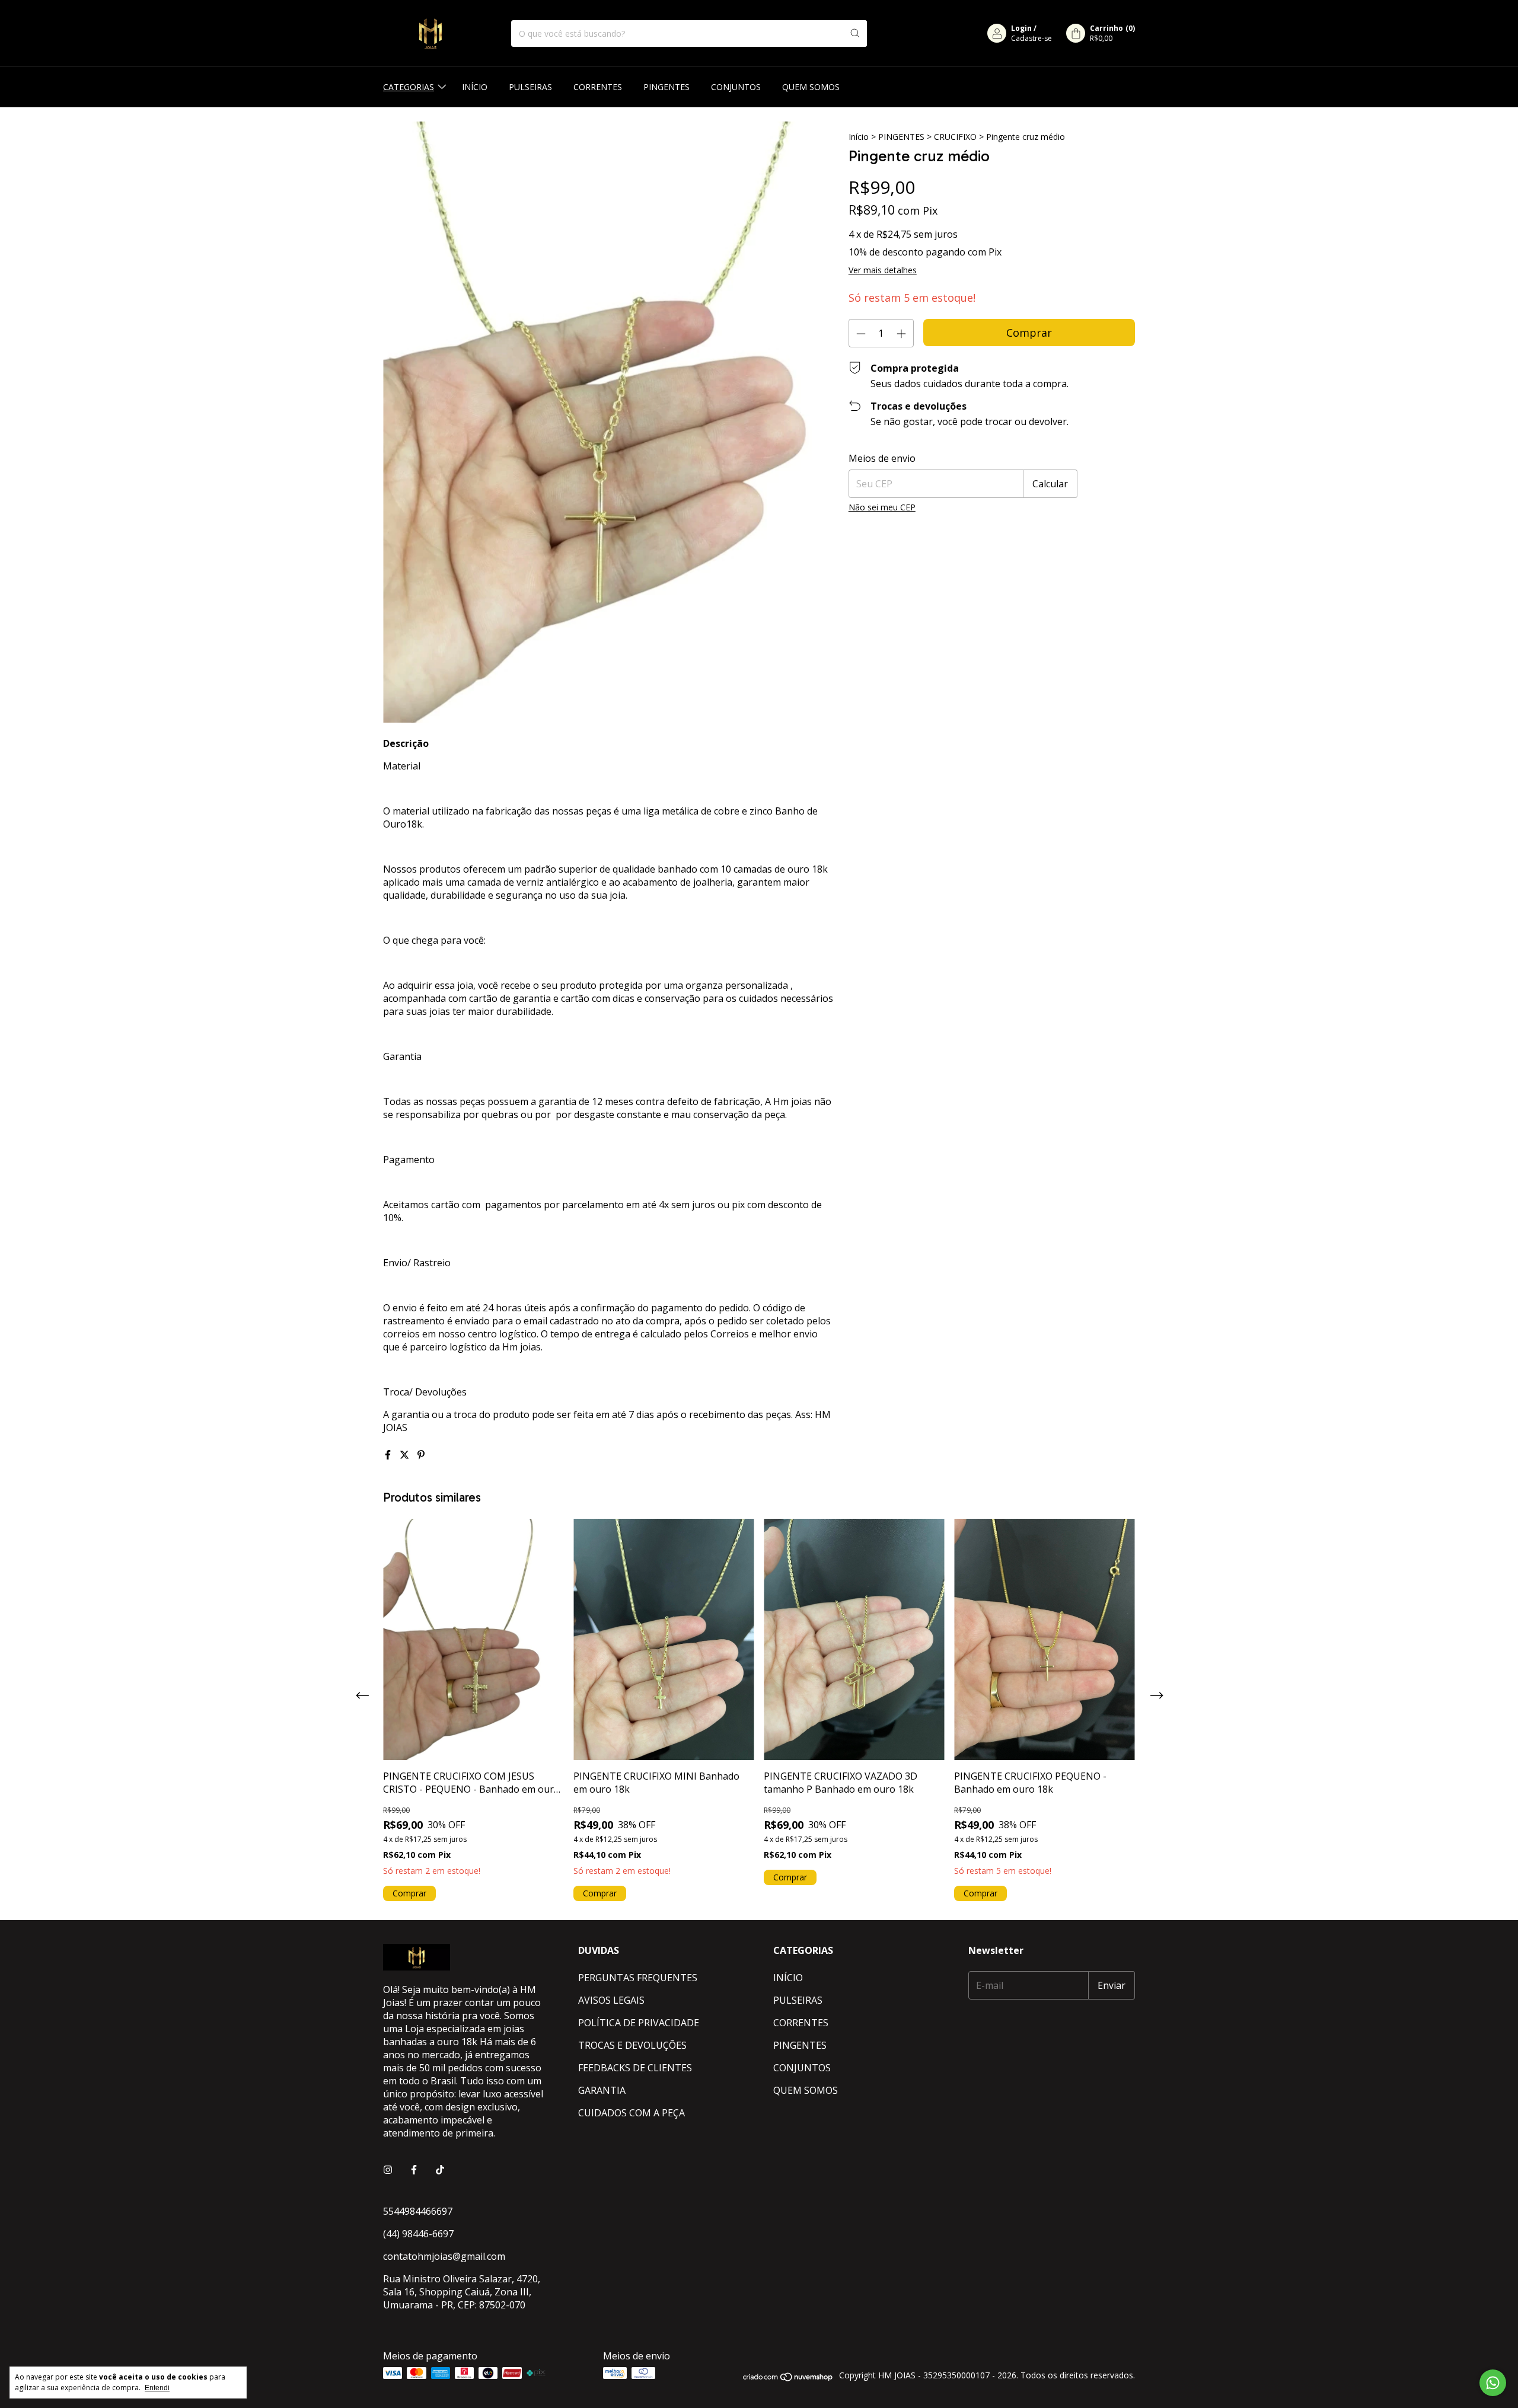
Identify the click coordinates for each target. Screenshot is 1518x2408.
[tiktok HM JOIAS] (440, 2170)
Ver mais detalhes (883, 270)
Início (859, 137)
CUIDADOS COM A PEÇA (632, 2113)
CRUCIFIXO (955, 137)
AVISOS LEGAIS (611, 2000)
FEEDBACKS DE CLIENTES (635, 2068)
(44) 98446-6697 (418, 2234)
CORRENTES (598, 87)
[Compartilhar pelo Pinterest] (421, 1455)
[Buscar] (855, 33)
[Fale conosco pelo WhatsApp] (1493, 2383)
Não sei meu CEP (882, 507)
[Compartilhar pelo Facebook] (389, 1455)
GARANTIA (602, 2090)
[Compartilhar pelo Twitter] (406, 1455)
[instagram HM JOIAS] (388, 2170)
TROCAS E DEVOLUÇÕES (632, 2045)
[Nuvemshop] (788, 2379)
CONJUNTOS (736, 87)
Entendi (157, 2388)
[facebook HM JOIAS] (414, 2170)
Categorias (409, 87)
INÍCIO (475, 87)
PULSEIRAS (530, 87)
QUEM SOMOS (811, 87)
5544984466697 (418, 2211)
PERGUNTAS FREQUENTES (638, 1978)
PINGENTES (666, 87)
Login (1021, 28)
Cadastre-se (1031, 38)
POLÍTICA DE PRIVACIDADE (639, 2023)
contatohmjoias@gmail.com (444, 2256)
